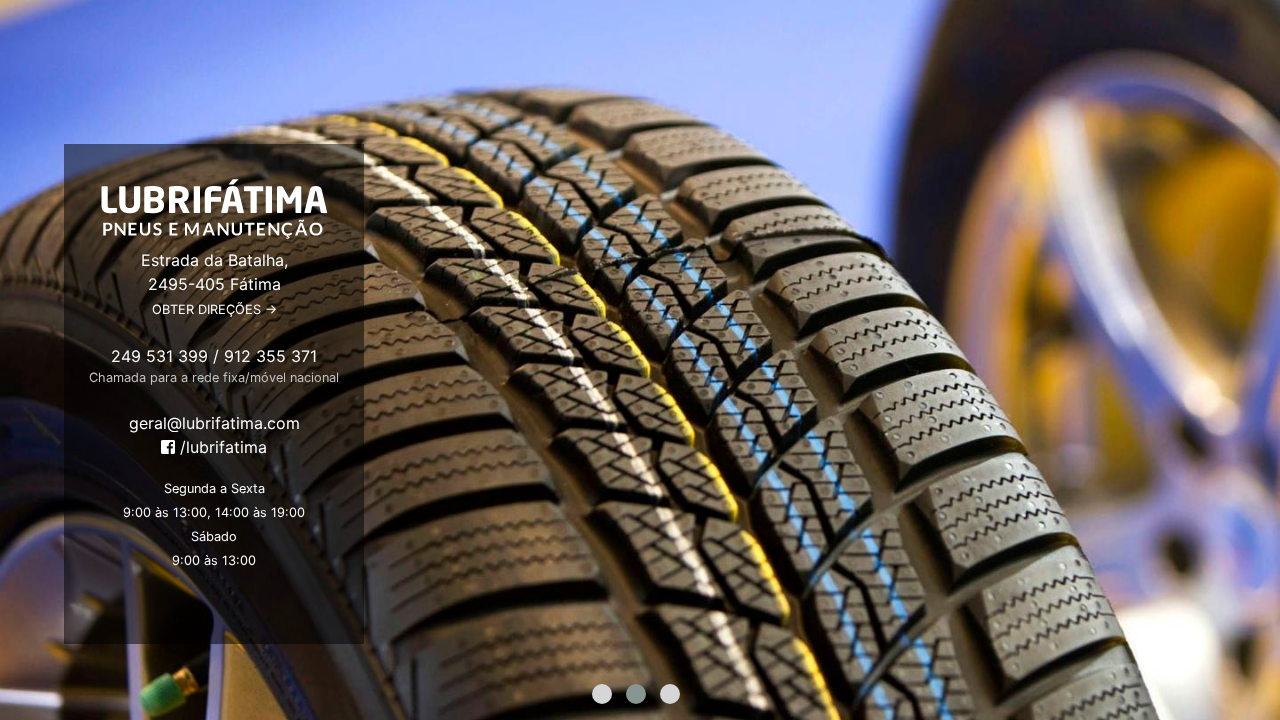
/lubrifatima (221, 447)
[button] (602, 694)
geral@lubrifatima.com (214, 423)
